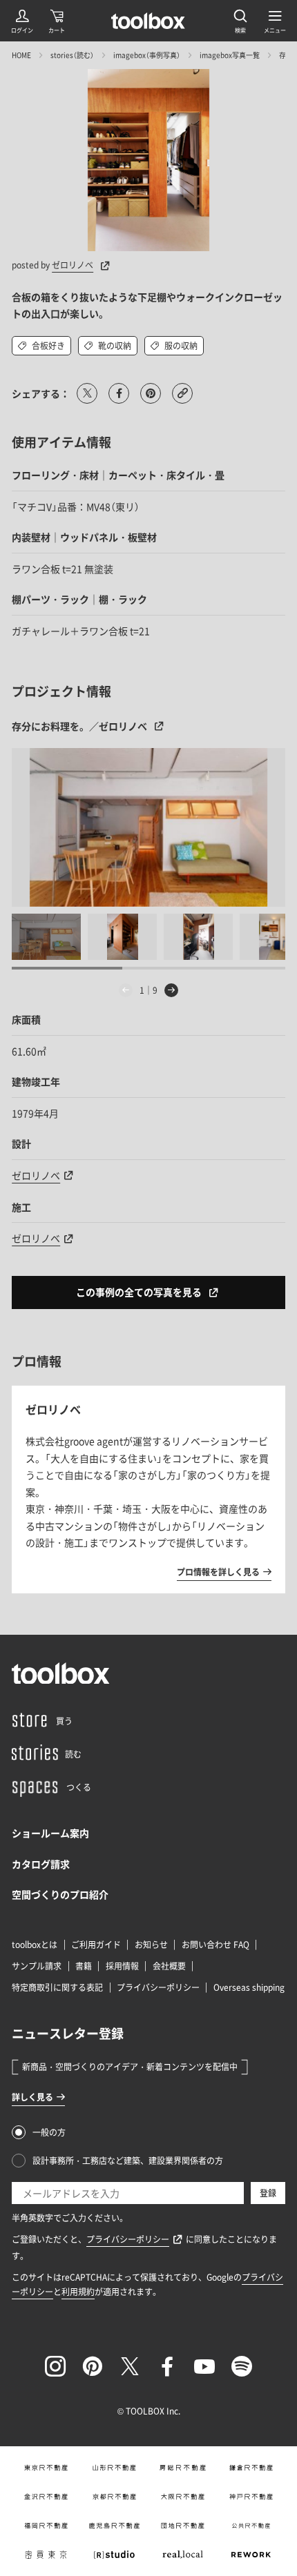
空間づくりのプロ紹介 (60, 1894)
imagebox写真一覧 (230, 55)
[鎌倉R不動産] (251, 2468)
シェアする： (41, 393)
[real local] (183, 2555)
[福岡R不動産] (46, 2526)
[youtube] (204, 2366)
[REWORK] (251, 2555)
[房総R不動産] (183, 2468)
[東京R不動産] (46, 2468)
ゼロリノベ (73, 265)
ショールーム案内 (50, 1833)
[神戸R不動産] (251, 2497)
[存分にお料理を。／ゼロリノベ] (148, 827)
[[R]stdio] (114, 2555)
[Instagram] (55, 2366)
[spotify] (242, 2366)
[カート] (57, 21)
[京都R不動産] (114, 2497)
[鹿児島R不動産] (114, 2526)
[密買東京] (46, 2555)
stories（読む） (72, 55)
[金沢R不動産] (46, 2497)
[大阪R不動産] (183, 2497)
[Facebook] (167, 2366)
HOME (21, 55)
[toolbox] (61, 1673)
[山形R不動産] (114, 2468)
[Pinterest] (93, 2366)
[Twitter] (130, 2366)
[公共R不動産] (251, 2526)
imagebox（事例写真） (147, 55)
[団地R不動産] (183, 2526)
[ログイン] (22, 21)
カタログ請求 (41, 1864)
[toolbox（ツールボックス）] (148, 21)
